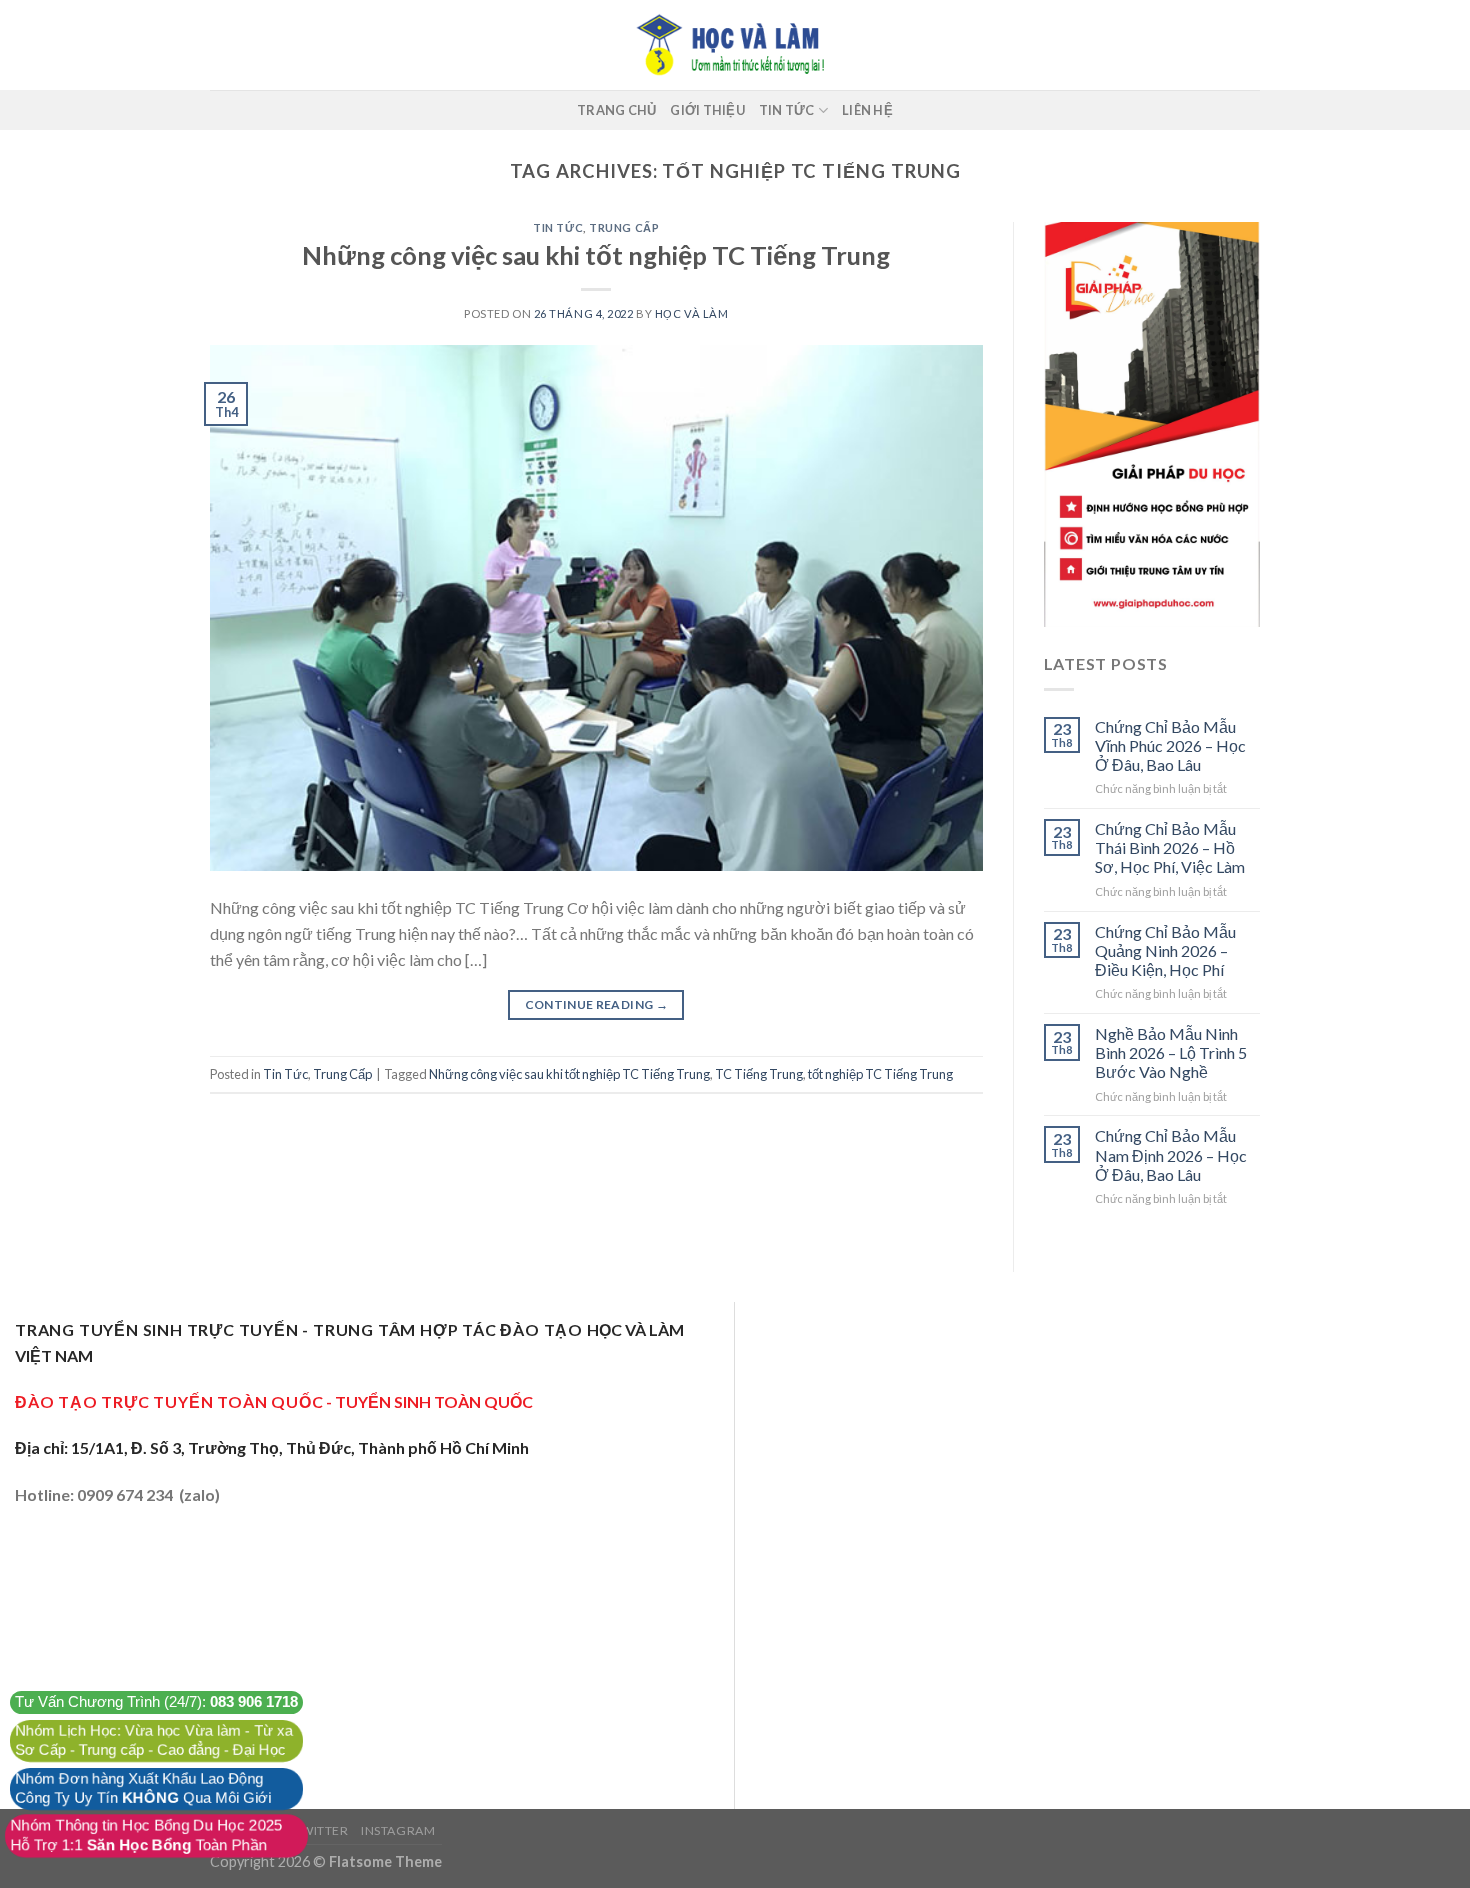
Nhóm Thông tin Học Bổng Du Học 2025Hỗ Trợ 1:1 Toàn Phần (146, 1835)
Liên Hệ (867, 110)
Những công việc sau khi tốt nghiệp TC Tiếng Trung (596, 255)
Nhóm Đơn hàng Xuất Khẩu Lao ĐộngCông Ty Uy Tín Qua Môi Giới (143, 1788)
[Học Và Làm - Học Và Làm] (735, 45)
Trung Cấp (624, 227)
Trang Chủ (616, 110)
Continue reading (597, 1004)
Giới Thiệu (707, 110)
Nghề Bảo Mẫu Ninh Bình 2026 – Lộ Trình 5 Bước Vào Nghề (1171, 1052)
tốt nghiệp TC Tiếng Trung (880, 1074)
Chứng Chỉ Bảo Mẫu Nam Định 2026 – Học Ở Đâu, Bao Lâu (1171, 1154)
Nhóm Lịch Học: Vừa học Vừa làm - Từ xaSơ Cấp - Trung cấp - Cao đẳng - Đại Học (154, 1740)
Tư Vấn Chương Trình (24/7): (157, 1702)
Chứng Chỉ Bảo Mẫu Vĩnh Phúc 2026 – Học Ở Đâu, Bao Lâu (1170, 745)
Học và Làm (692, 313)
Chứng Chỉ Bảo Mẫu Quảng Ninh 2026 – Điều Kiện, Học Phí (1165, 950)
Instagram (398, 1830)
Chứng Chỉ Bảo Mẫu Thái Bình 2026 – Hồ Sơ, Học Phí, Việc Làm (1170, 847)
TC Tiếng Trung (759, 1074)
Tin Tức (787, 110)
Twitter (320, 1830)
